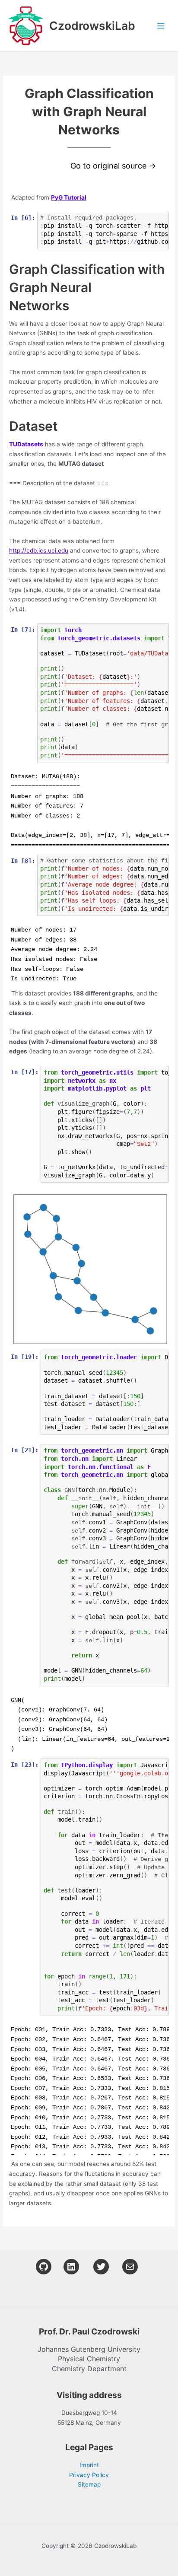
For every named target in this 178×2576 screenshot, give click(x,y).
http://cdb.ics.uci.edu (39, 550)
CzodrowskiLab (92, 25)
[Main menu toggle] (161, 26)
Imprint (89, 2465)
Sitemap (89, 2484)
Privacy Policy (89, 2475)
